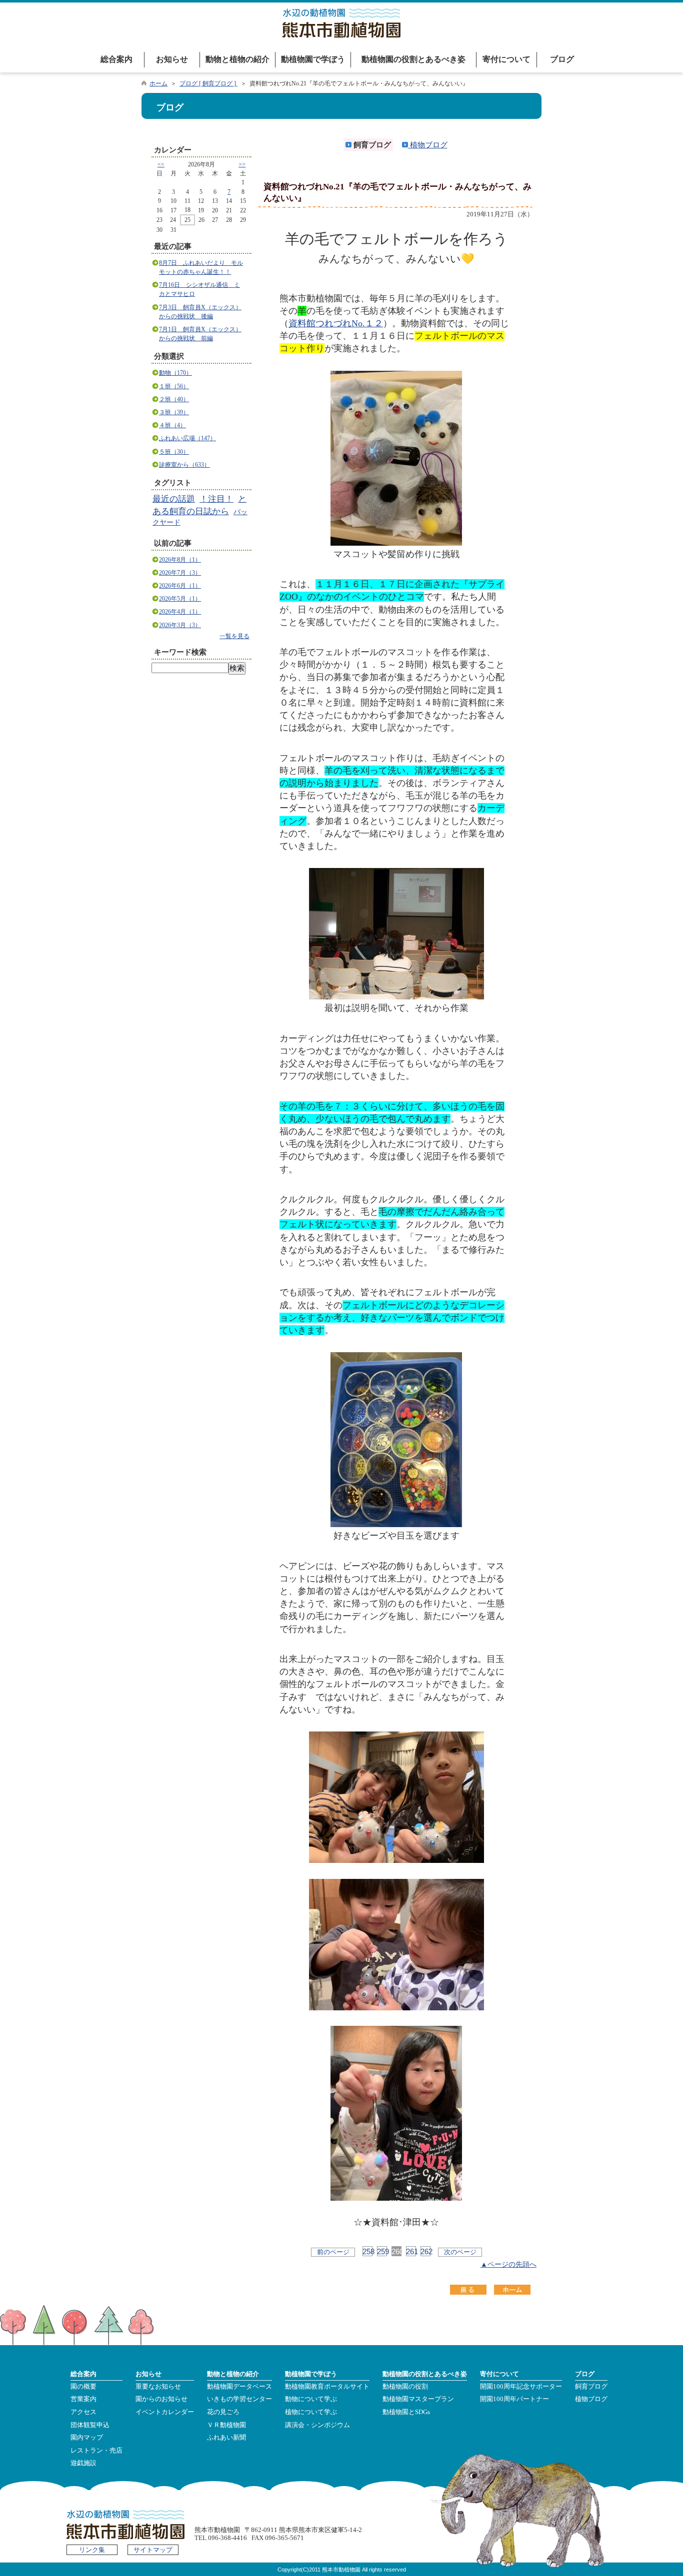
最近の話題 (174, 499)
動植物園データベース (239, 2387)
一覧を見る (234, 636)
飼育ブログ (591, 2387)
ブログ (562, 59)
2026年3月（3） (180, 625)
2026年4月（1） (180, 612)
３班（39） (174, 412)
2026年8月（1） (180, 560)
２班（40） (174, 399)
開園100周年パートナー (514, 2399)
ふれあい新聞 (226, 2438)
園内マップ (87, 2438)
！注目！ (216, 499)
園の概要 (83, 2387)
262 (425, 2251)
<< (161, 164)
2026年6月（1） (180, 586)
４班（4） (172, 425)
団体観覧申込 (90, 2425)
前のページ (333, 2252)
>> (242, 164)
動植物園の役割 (405, 2387)
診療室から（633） (184, 465)
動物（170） (175, 373)
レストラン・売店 (96, 2451)
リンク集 (92, 2550)
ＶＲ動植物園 (226, 2425)
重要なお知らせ (158, 2387)
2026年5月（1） (180, 599)
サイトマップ (153, 2550)
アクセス (83, 2412)
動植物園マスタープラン (418, 2399)
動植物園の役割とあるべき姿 (413, 59)
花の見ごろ (223, 2412)
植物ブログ (428, 145)
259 (382, 2251)
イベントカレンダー (165, 2412)
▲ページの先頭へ (508, 2264)
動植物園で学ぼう (313, 59)
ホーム (158, 83)
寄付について (506, 59)
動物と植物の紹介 (237, 59)
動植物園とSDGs (406, 2412)
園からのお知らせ (161, 2399)
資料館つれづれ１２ (336, 323)
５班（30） (174, 452)
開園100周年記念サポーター (521, 2387)
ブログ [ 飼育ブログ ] (208, 83)
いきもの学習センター (239, 2399)
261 (411, 2251)
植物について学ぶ (311, 2412)
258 (367, 2251)
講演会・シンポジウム (317, 2425)
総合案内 (116, 59)
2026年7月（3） (180, 573)
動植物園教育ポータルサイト (327, 2387)
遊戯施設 (83, 2463)
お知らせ (172, 59)
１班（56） (174, 386)
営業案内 (83, 2399)
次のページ (460, 2252)
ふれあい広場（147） (187, 438)
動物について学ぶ (311, 2399)
